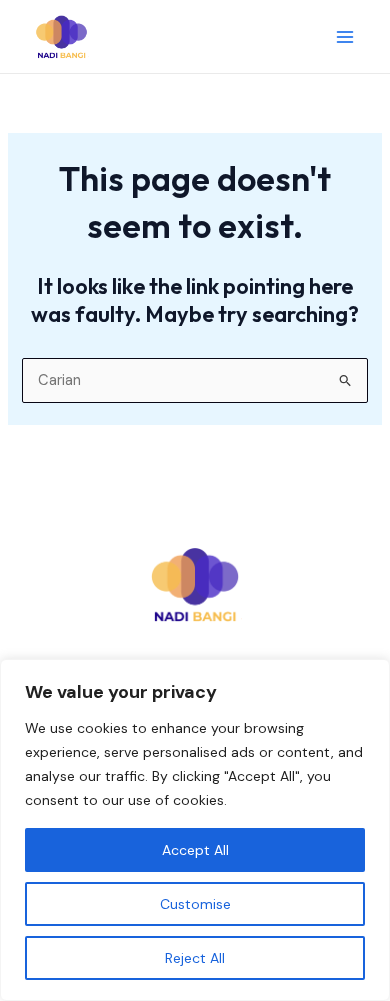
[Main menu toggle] (345, 37)
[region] (195, 830)
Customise (195, 904)
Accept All (195, 850)
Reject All (195, 958)
